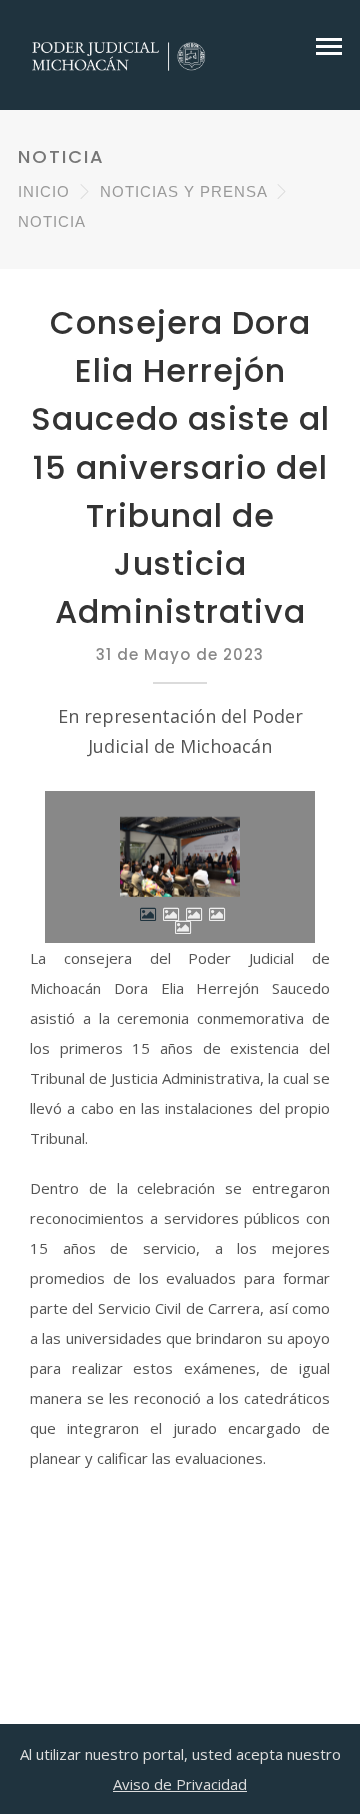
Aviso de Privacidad (180, 1784)
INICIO (44, 191)
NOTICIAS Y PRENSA (183, 191)
